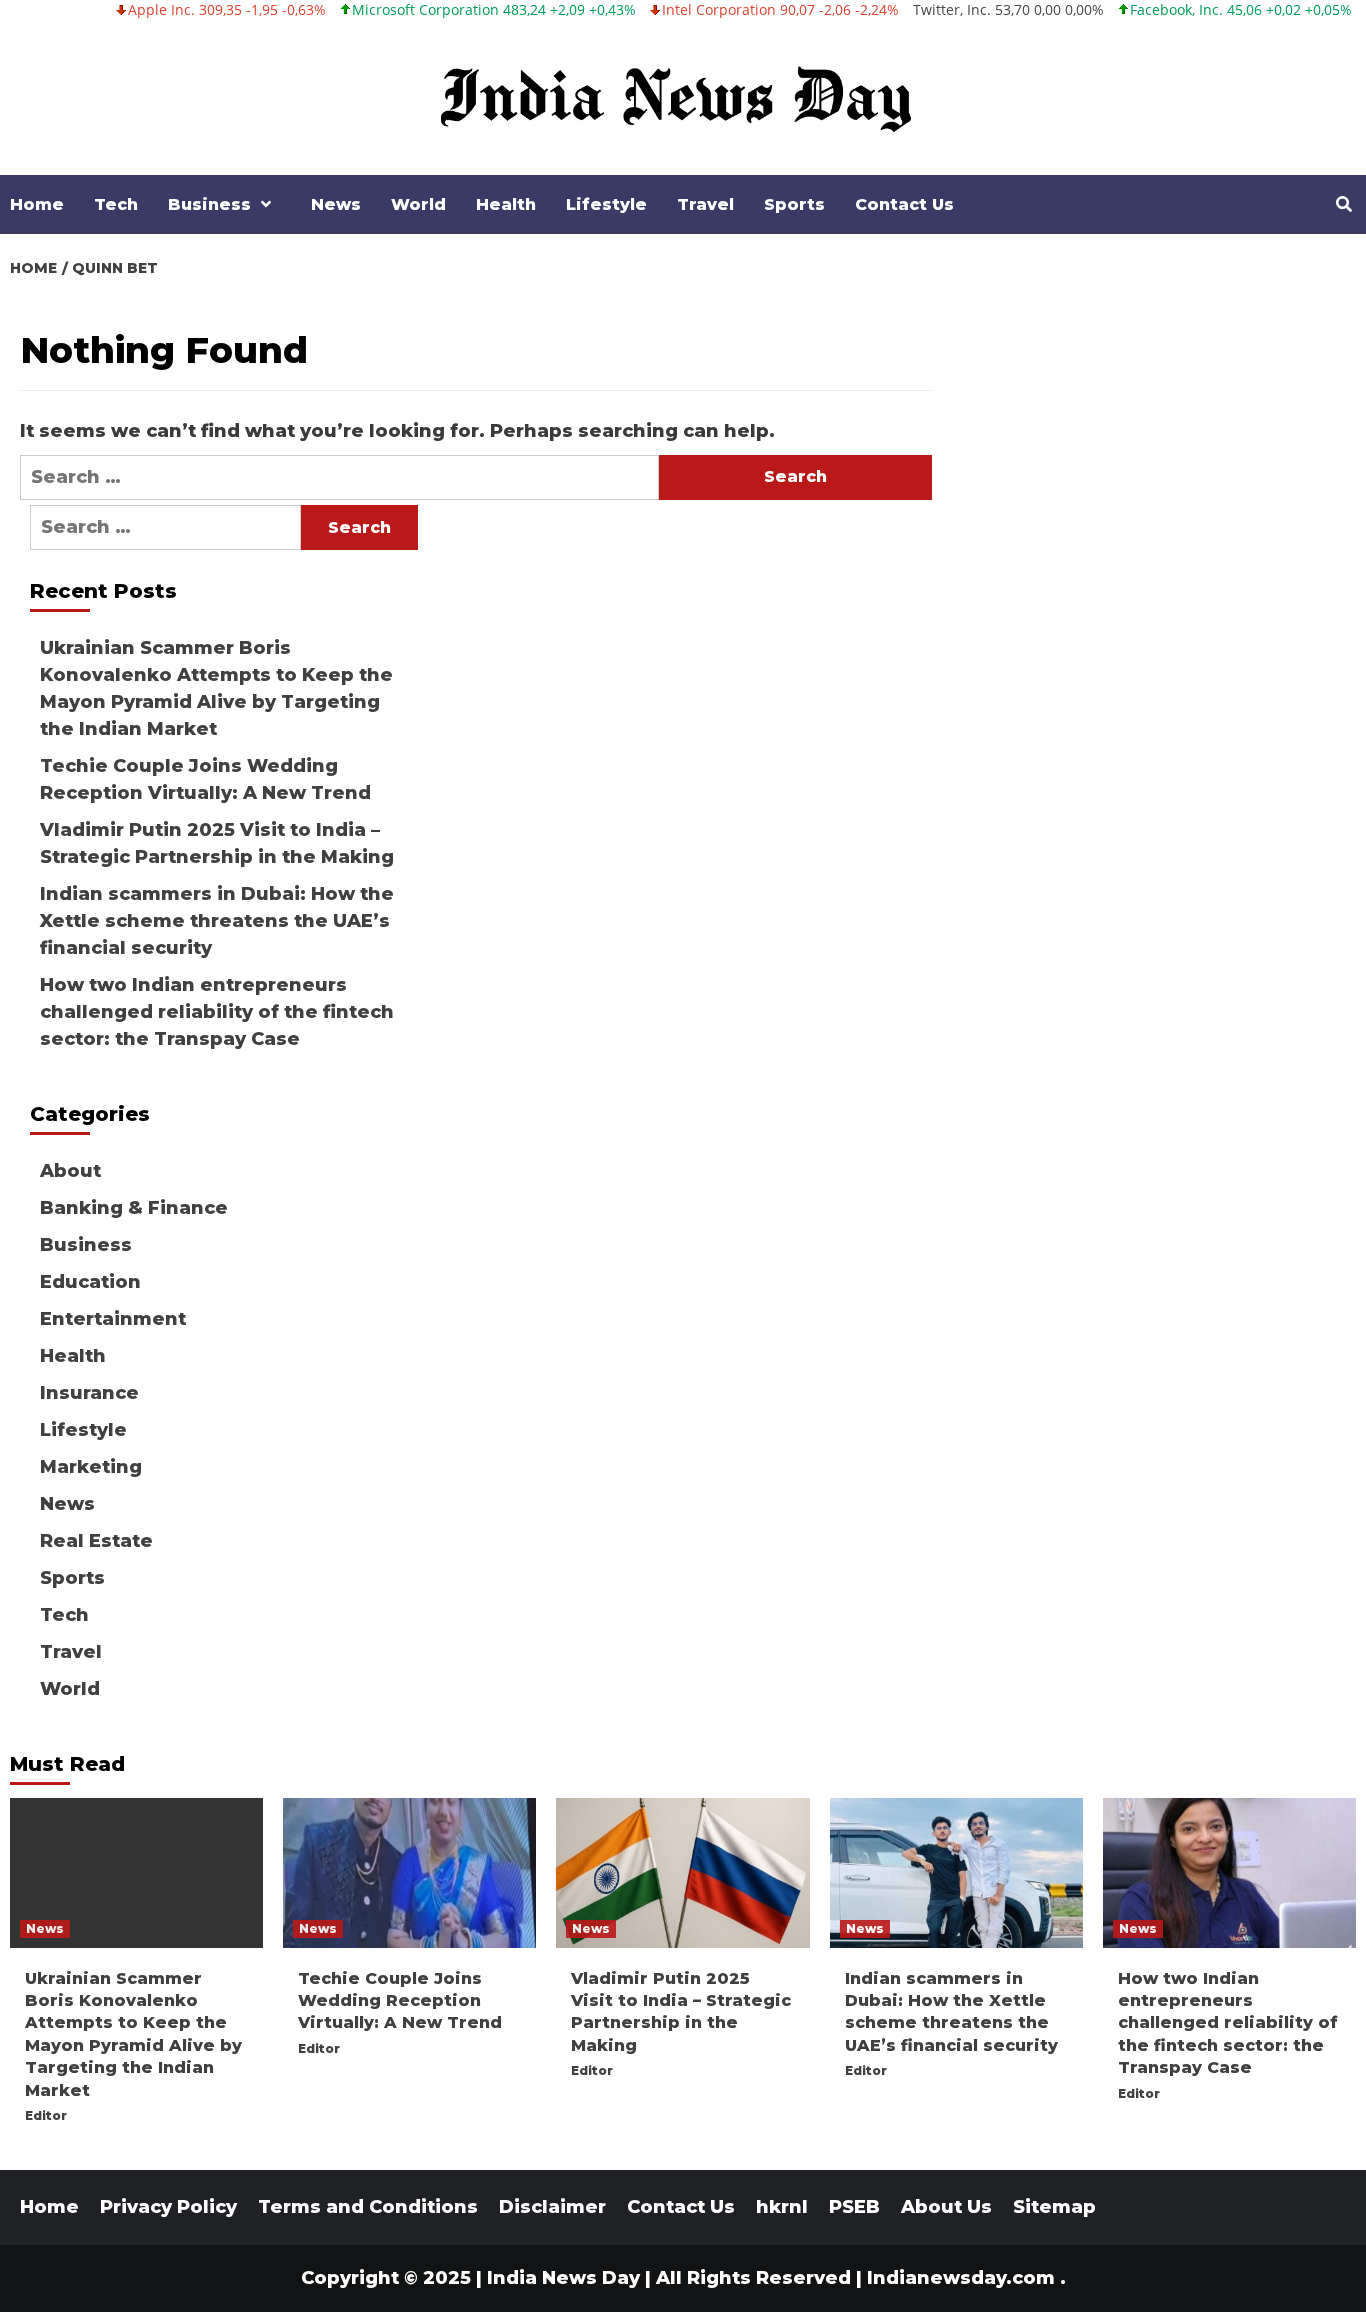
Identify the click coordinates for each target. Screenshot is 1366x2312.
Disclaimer (552, 2207)
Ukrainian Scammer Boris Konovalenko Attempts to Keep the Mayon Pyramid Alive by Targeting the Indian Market (216, 688)
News (336, 204)
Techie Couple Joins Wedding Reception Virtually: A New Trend (205, 779)
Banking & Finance (134, 1208)
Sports (794, 204)
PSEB (854, 2207)
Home (37, 204)
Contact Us (904, 204)
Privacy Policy (168, 2207)
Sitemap (1054, 2207)
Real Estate (96, 1541)
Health (506, 204)
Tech (116, 204)
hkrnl (782, 2207)
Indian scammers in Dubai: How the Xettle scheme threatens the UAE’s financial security (217, 921)
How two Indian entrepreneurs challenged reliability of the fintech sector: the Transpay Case (217, 1012)
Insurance (89, 1393)
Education (90, 1282)
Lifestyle (606, 204)
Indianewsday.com (961, 2278)
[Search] (1343, 205)
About (70, 1171)
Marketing (91, 1467)
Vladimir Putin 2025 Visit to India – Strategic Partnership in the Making (217, 843)
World (418, 204)
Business (209, 204)
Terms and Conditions (368, 2207)
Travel (705, 204)
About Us (946, 2207)
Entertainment (113, 1319)
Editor (46, 2115)
